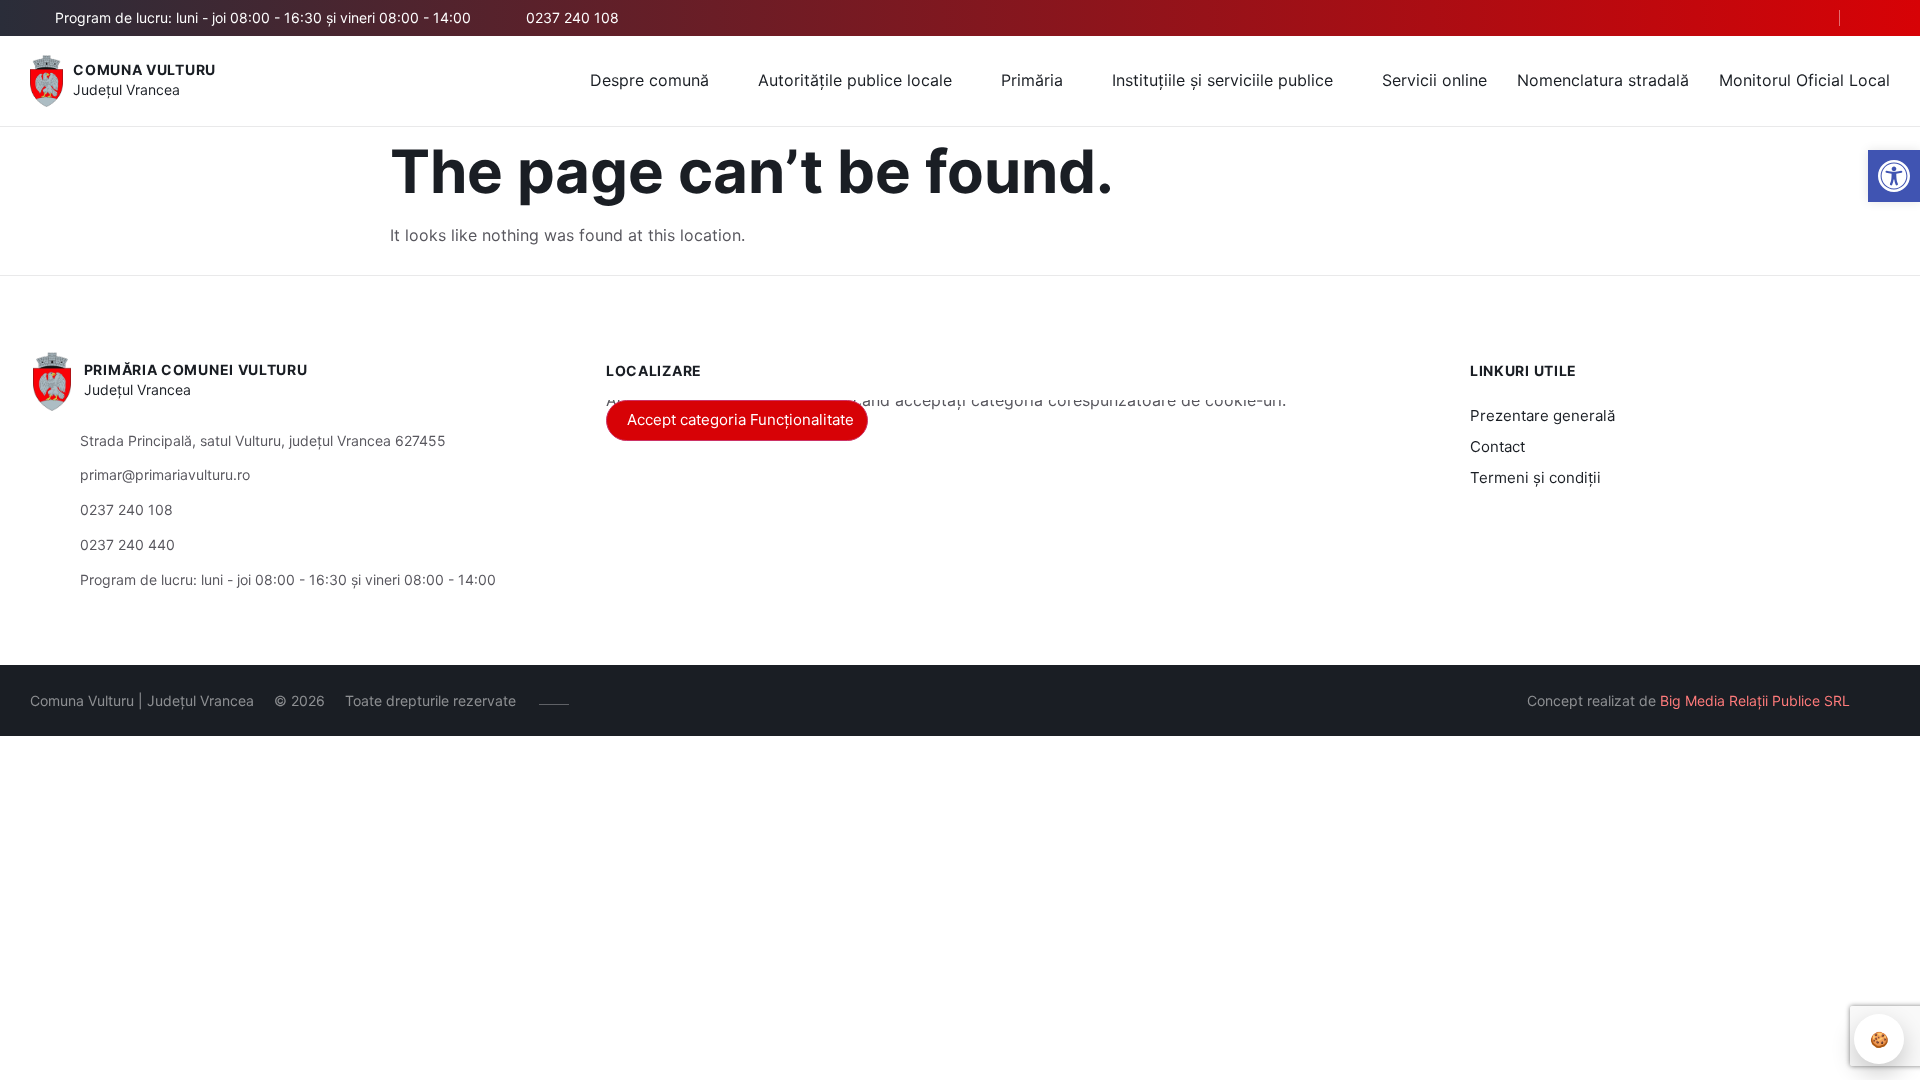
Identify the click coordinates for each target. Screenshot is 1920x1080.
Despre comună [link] (649, 80)
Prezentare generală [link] (1542, 415)
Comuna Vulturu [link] (144, 69)
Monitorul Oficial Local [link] (1804, 80)
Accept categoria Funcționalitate (740, 419)
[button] (1807, 19)
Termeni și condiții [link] (1535, 477)
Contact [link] (1497, 446)
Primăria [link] (1032, 80)
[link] (1894, 176)
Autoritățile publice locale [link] (855, 80)
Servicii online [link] (1434, 80)
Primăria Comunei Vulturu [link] (196, 369)
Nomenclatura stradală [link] (1603, 80)
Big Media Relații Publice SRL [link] (1755, 700)
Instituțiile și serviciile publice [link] (1222, 80)
